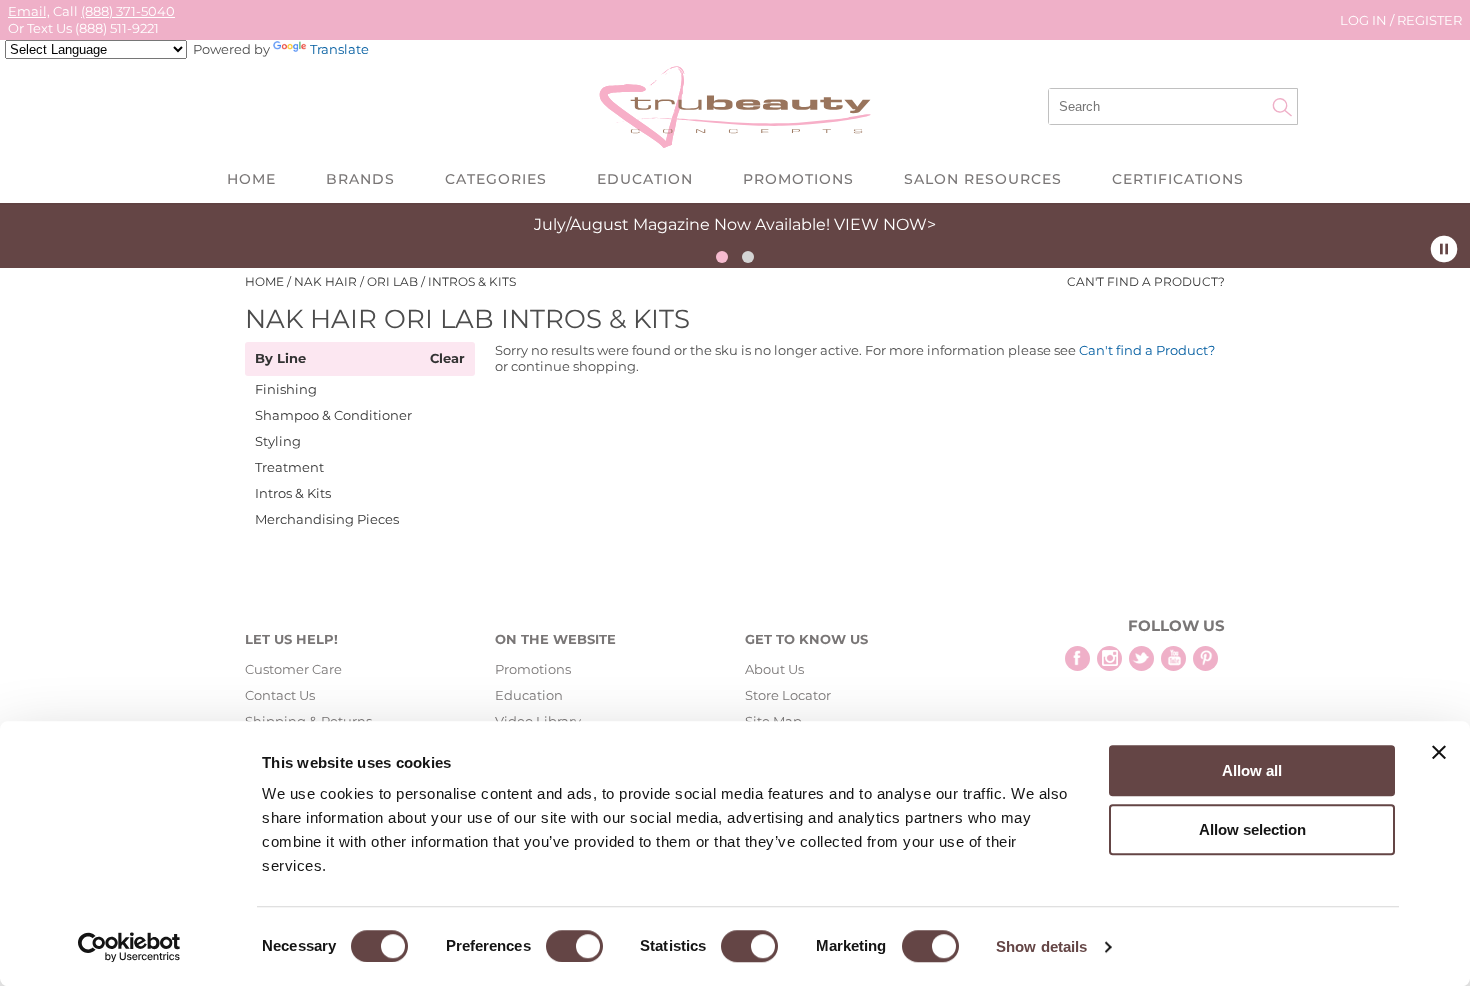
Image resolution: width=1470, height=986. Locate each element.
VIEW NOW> (885, 224)
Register (1429, 20)
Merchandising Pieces (327, 519)
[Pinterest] (1205, 658)
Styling (278, 441)
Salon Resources (983, 179)
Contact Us (280, 695)
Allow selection (1252, 829)
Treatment (289, 467)
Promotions (798, 179)
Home (251, 179)
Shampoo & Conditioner (333, 415)
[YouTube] (1173, 658)
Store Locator (788, 695)
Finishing (286, 389)
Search (1282, 107)
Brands (360, 179)
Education (645, 179)
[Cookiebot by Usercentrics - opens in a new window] (129, 947)
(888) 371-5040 (128, 11)
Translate (339, 49)
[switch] (574, 946)
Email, (29, 11)
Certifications (1178, 179)
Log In (1365, 20)
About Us (774, 669)
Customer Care (293, 669)
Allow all (1252, 770)
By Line (280, 359)
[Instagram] (1109, 658)
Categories (496, 179)
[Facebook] (1077, 658)
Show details (1041, 946)
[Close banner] (1439, 752)
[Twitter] (1141, 658)
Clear (447, 359)
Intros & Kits (293, 493)
